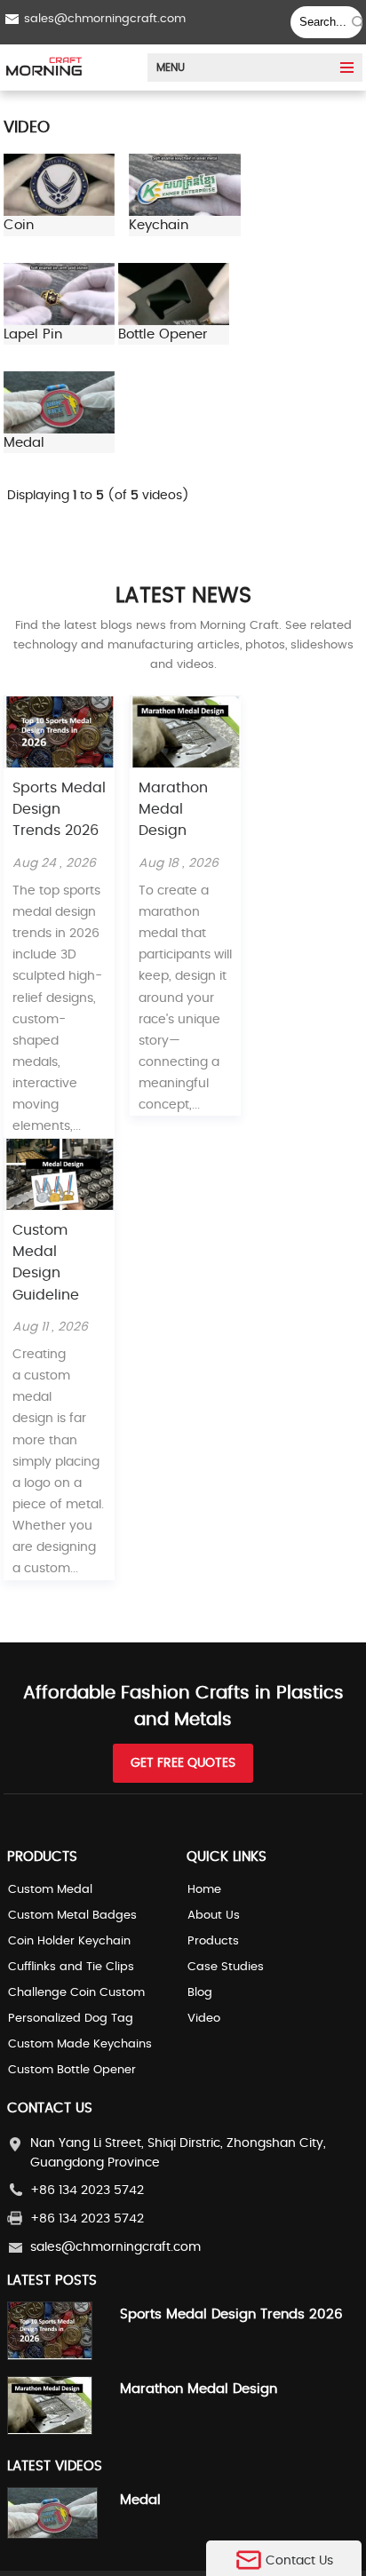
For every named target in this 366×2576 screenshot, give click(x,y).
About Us (214, 1916)
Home (204, 1890)
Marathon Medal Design (173, 810)
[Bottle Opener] (174, 322)
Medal (140, 2500)
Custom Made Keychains (80, 2044)
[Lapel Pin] (59, 322)
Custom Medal (50, 1890)
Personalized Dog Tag (71, 2019)
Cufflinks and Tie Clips (71, 1967)
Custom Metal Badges (72, 1916)
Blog (200, 1993)
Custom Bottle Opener (72, 2070)
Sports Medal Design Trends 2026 (59, 810)
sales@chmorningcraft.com (105, 19)
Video (204, 2019)
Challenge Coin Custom (76, 1993)
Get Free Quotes (183, 1763)
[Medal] (59, 430)
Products (213, 1941)
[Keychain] (184, 212)
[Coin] (59, 212)
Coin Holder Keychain (69, 1941)
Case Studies (226, 1967)
